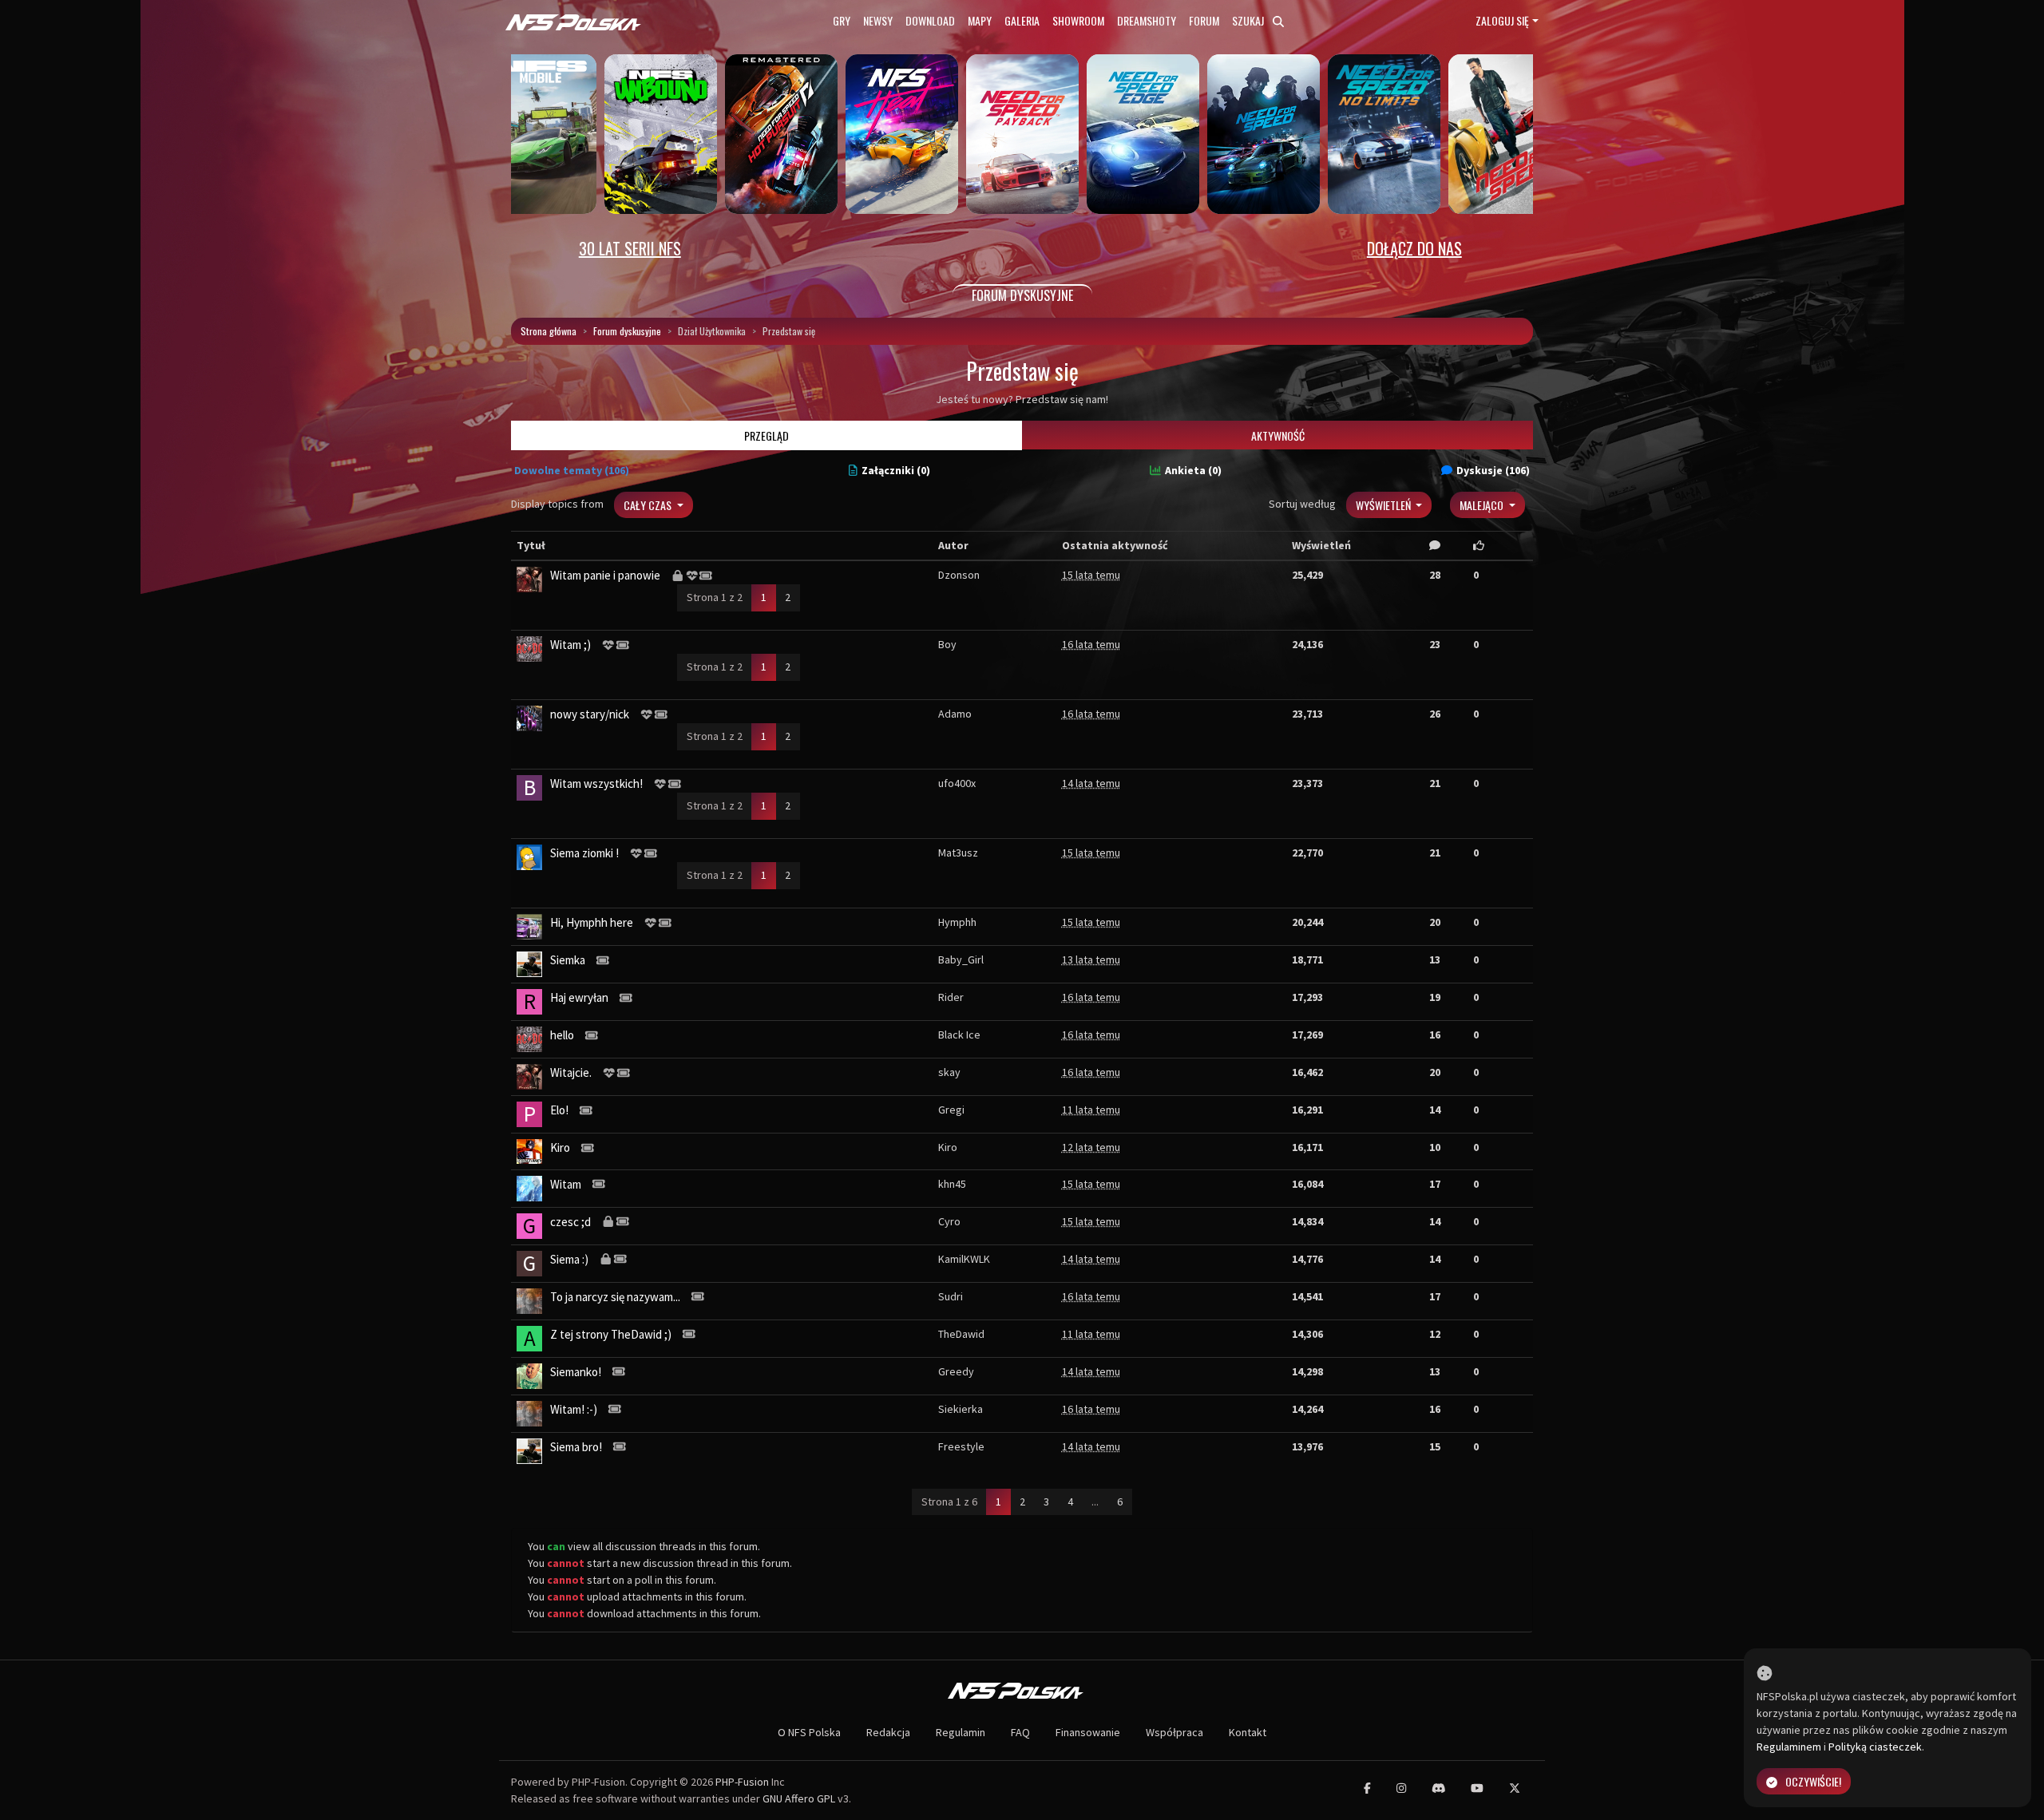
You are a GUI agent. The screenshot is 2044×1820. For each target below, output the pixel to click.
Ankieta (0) (1193, 470)
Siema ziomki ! (584, 853)
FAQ (1020, 1732)
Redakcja (888, 1732)
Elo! (559, 1110)
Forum (1204, 20)
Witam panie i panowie (605, 575)
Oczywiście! (1813, 1781)
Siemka (568, 960)
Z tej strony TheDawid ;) (611, 1334)
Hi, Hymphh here (592, 922)
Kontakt (1248, 1732)
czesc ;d (570, 1222)
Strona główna (549, 331)
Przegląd (766, 435)
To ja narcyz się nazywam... (615, 1297)
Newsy (878, 20)
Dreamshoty (1147, 20)
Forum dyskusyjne (627, 331)
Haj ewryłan (579, 997)
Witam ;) (570, 645)
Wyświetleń (1384, 505)
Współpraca (1175, 1732)
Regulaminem (1789, 1747)
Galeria (1022, 20)
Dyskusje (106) (1493, 470)
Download (930, 20)
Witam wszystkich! (596, 783)
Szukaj (1249, 20)
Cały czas (649, 505)
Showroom (1078, 20)
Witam (566, 1184)
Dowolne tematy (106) (572, 470)
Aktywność (1278, 435)
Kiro (560, 1147)
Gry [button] (842, 20)
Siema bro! (576, 1447)
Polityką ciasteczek (1875, 1747)
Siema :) (569, 1259)
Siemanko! (576, 1372)
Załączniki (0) (896, 470)
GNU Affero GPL (799, 1798)
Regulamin (961, 1732)
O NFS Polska (809, 1732)
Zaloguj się (1502, 20)
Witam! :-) (574, 1409)
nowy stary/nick (590, 714)
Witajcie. (571, 1072)
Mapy (980, 20)
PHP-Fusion (742, 1782)
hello (562, 1035)
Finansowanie (1088, 1732)
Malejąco (1483, 505)
